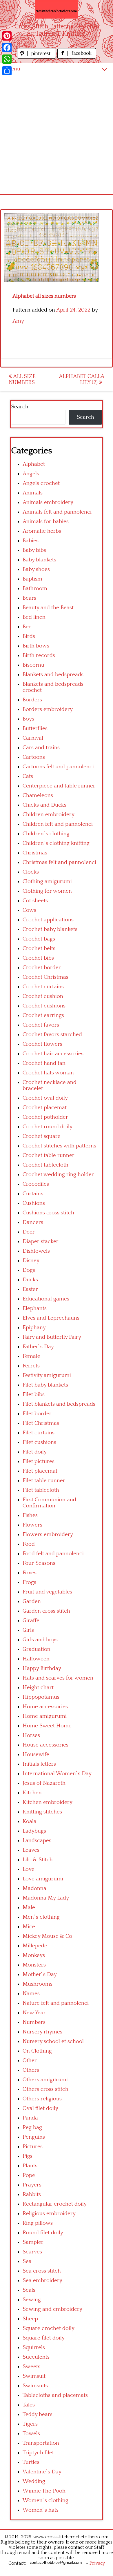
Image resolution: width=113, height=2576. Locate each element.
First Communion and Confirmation (49, 1503)
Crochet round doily (48, 1127)
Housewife (36, 1754)
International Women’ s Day (57, 1774)
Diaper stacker (41, 1241)
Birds (29, 636)
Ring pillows (38, 2223)
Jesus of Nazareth (44, 1783)
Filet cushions (39, 1442)
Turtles (31, 2462)
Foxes (30, 1573)
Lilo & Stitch (38, 1860)
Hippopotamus (41, 1697)
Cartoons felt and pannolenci (58, 767)
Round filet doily (43, 2233)
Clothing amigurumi (47, 882)
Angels (31, 474)
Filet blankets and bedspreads (59, 1404)
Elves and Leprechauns (51, 1318)
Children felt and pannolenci (58, 824)
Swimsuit (34, 2376)
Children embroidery (49, 815)
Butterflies (35, 728)
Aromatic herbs (42, 531)
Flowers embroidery (48, 1534)
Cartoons (34, 757)
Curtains (33, 1194)
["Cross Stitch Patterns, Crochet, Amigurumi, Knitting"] (57, 9)
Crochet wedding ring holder (58, 1175)
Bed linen (34, 617)
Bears (29, 598)
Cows (29, 910)
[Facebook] (7, 48)
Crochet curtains (43, 987)
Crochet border (42, 968)
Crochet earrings (43, 1015)
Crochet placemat (45, 1108)
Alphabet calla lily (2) (82, 379)
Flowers (32, 1525)
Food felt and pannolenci (53, 1554)
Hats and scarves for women (58, 1678)
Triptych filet (38, 2453)
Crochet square (42, 1136)
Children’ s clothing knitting (56, 843)
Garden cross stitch (46, 1611)
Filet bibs (34, 1395)
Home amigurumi (45, 1716)
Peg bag (32, 2127)
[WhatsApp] (7, 59)
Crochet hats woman (48, 1073)
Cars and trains (41, 748)
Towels (31, 2434)
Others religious (42, 2099)
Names (31, 1994)
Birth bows (36, 646)
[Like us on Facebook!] (77, 57)
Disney (31, 1261)
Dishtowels (36, 1251)
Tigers (30, 2424)
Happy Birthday (42, 1668)
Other (30, 2061)
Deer (29, 1232)
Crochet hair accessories (53, 1054)
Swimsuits (35, 2386)
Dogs (29, 1270)
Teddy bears (38, 2414)
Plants (30, 2166)
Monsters (34, 1965)
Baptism (32, 579)
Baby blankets (39, 560)
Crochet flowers (42, 1044)
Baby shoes (36, 569)
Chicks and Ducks (44, 805)
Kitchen (32, 1793)
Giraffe (31, 1621)
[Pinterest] (7, 36)
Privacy (97, 2563)
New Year (34, 2013)
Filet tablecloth (41, 1490)
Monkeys (34, 1955)
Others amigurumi (45, 2080)
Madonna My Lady (46, 1898)
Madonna (34, 1888)
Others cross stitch (45, 2089)
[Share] (7, 71)
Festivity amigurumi (47, 1375)
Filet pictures (39, 1461)
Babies (31, 541)
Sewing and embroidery (52, 2309)
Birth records (39, 655)
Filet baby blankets (45, 1385)
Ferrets (31, 1366)
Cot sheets (35, 901)
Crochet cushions (44, 1006)
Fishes (30, 1515)
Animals (33, 493)
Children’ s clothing (46, 834)
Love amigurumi (43, 1879)
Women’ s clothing (45, 2500)
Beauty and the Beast (48, 608)
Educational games (46, 1299)
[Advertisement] (57, 134)
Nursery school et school (53, 2041)
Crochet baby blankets (50, 929)
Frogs (29, 1582)
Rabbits (32, 2194)
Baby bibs (34, 550)
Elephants (35, 1308)
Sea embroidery (42, 2281)
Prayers (32, 2185)
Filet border (37, 1414)
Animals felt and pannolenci (57, 512)
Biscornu (33, 665)
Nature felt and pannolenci (56, 2003)
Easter (30, 1289)
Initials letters (39, 1764)
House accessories (45, 1745)
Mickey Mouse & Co (47, 1936)
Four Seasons (39, 1563)
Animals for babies (46, 522)
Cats (28, 776)
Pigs (28, 2156)
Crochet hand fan (44, 1063)
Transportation (41, 2443)
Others (31, 2070)
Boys (28, 719)
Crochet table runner (49, 1155)
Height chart (38, 1688)
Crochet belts (39, 948)
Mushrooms (38, 1984)
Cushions (34, 1203)
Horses (31, 1735)
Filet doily (35, 1452)
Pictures (33, 2147)
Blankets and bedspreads (53, 675)
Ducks (30, 1280)
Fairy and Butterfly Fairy (52, 1337)
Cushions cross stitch (48, 1213)
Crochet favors (41, 1025)
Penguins (34, 2137)
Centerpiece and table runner (59, 786)
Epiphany (34, 1328)
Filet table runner (44, 1481)
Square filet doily (44, 2338)
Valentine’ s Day (42, 2472)
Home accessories (45, 1707)
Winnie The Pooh (44, 2491)
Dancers (33, 1222)
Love (29, 1869)
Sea (27, 2261)
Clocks (31, 872)
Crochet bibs (38, 958)
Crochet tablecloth (45, 1165)
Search (20, 407)
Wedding (34, 2481)
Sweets (31, 2367)
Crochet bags (39, 939)
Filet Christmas (41, 1423)
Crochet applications (48, 920)
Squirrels (34, 2347)
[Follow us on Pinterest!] (37, 57)
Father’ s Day (38, 1347)
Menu (13, 69)
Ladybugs (34, 1831)
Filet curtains (39, 1433)
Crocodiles (36, 1184)
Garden (32, 1601)
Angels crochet (41, 483)
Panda (30, 2118)
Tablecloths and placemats (55, 2395)
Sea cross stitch (42, 2271)
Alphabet (34, 464)
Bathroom (35, 588)
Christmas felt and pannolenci (59, 862)
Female (31, 1356)
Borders (32, 700)
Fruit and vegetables (47, 1592)
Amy (18, 321)
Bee (27, 627)
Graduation (37, 1649)
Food (29, 1544)
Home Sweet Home (47, 1726)
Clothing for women (47, 891)
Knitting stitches (42, 1812)
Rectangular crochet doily (55, 2204)
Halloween (36, 1659)
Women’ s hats (41, 2510)
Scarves (32, 2252)
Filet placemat (40, 1471)
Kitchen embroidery (48, 1802)
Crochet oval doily (45, 1098)
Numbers (34, 2022)
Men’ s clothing (41, 1917)
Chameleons (38, 795)
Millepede (35, 1946)
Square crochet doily (49, 2328)
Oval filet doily (40, 2108)
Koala (30, 1821)
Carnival (33, 738)
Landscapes (37, 1841)
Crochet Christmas (45, 977)
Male (29, 1908)
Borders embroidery (48, 709)
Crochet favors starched (52, 1035)
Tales (29, 2405)
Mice (29, 1927)
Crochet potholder (45, 1117)
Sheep (30, 2319)
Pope (29, 2175)
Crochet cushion (43, 996)
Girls (28, 1630)
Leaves (31, 1850)
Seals (29, 2290)
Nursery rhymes (42, 2032)
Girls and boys (40, 1640)
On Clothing (37, 2051)
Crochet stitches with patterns (59, 1146)
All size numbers (22, 379)
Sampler (33, 2242)
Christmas (35, 853)
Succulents (36, 2357)
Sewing (32, 2300)
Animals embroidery (48, 502)
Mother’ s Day (40, 1974)
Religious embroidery (49, 2214)
